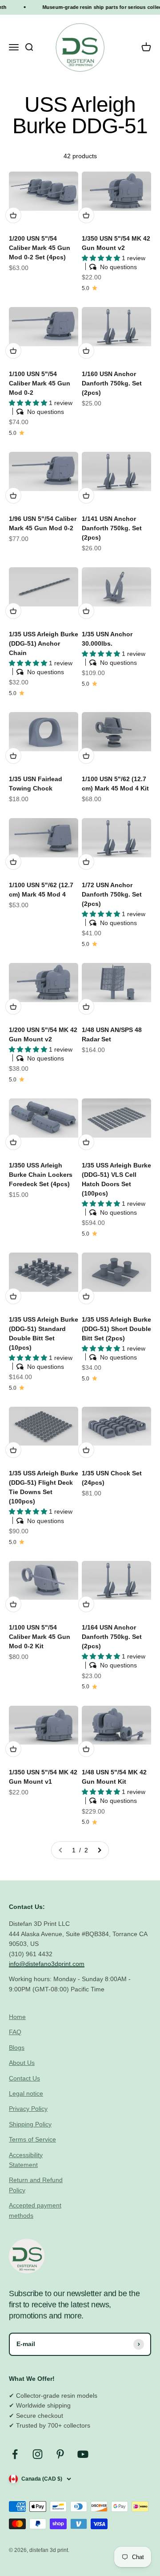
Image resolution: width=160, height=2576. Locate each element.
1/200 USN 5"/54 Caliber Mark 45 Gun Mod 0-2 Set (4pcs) (40, 248)
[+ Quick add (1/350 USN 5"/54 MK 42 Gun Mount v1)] (13, 1749)
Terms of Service (32, 2139)
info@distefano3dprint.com (47, 1964)
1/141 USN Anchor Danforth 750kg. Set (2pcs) (112, 528)
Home (17, 2017)
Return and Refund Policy (36, 2185)
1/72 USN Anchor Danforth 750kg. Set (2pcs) (112, 894)
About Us (22, 2063)
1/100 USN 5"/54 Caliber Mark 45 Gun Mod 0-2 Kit (40, 1637)
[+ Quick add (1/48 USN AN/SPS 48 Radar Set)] (86, 1007)
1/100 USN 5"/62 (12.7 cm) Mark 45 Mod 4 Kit (115, 784)
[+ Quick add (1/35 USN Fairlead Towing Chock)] (13, 756)
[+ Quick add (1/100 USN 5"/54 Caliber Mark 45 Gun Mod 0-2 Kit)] (13, 1604)
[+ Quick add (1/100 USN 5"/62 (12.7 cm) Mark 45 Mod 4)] (13, 862)
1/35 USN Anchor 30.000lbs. (107, 639)
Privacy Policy (28, 2109)
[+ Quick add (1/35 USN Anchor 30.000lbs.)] (86, 611)
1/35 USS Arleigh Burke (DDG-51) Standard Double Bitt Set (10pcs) (44, 1333)
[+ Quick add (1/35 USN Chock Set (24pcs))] (86, 1450)
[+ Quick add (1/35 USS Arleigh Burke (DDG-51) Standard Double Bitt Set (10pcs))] (13, 1296)
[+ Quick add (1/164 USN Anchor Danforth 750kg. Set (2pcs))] (86, 1604)
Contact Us (24, 2078)
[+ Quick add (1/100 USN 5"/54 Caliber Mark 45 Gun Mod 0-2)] (13, 351)
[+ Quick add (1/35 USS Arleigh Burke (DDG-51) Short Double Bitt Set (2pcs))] (86, 1296)
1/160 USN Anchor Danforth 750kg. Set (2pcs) (112, 383)
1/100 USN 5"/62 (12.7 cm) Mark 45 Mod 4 (41, 890)
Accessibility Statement (26, 2160)
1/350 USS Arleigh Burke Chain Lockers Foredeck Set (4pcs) (41, 1175)
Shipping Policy (30, 2124)
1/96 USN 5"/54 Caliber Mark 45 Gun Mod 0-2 (43, 523)
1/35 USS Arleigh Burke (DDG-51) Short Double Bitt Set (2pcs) (116, 1329)
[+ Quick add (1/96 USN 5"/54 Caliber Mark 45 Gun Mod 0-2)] (13, 496)
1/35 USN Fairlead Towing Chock (36, 784)
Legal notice (26, 2093)
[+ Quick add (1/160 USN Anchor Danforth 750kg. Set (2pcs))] (86, 351)
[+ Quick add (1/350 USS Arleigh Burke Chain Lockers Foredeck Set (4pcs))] (13, 1142)
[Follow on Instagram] (38, 2454)
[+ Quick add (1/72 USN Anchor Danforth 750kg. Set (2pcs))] (86, 862)
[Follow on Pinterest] (60, 2454)
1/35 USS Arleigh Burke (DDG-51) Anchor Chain (44, 643)
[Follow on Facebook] (15, 2454)
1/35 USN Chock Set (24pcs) (112, 1478)
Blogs (17, 2048)
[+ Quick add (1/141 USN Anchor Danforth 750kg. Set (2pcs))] (86, 496)
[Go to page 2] (99, 1850)
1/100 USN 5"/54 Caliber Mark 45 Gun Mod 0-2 (40, 383)
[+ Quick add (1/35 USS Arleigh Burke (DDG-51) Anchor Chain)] (13, 611)
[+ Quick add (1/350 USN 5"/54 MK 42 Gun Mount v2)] (86, 215)
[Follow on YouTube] (83, 2454)
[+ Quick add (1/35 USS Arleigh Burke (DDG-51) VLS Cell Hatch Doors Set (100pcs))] (86, 1142)
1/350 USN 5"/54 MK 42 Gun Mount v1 (43, 1777)
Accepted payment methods (35, 2210)
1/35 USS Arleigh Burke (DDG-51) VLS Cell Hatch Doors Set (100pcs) (116, 1179)
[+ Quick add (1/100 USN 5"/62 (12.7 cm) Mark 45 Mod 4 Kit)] (86, 756)
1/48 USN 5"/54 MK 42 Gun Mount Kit (114, 1777)
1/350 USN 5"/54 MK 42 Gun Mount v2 (116, 243)
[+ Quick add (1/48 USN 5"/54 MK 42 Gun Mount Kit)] (86, 1749)
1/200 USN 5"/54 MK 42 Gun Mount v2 (43, 1034)
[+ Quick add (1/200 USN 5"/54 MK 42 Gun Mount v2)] (13, 1007)
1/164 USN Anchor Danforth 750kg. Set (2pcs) (112, 1637)
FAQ (15, 2032)
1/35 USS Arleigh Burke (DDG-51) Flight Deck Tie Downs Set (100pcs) (44, 1487)
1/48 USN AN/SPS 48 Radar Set (112, 1034)
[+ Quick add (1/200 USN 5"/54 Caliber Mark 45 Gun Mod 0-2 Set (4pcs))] (13, 215)
